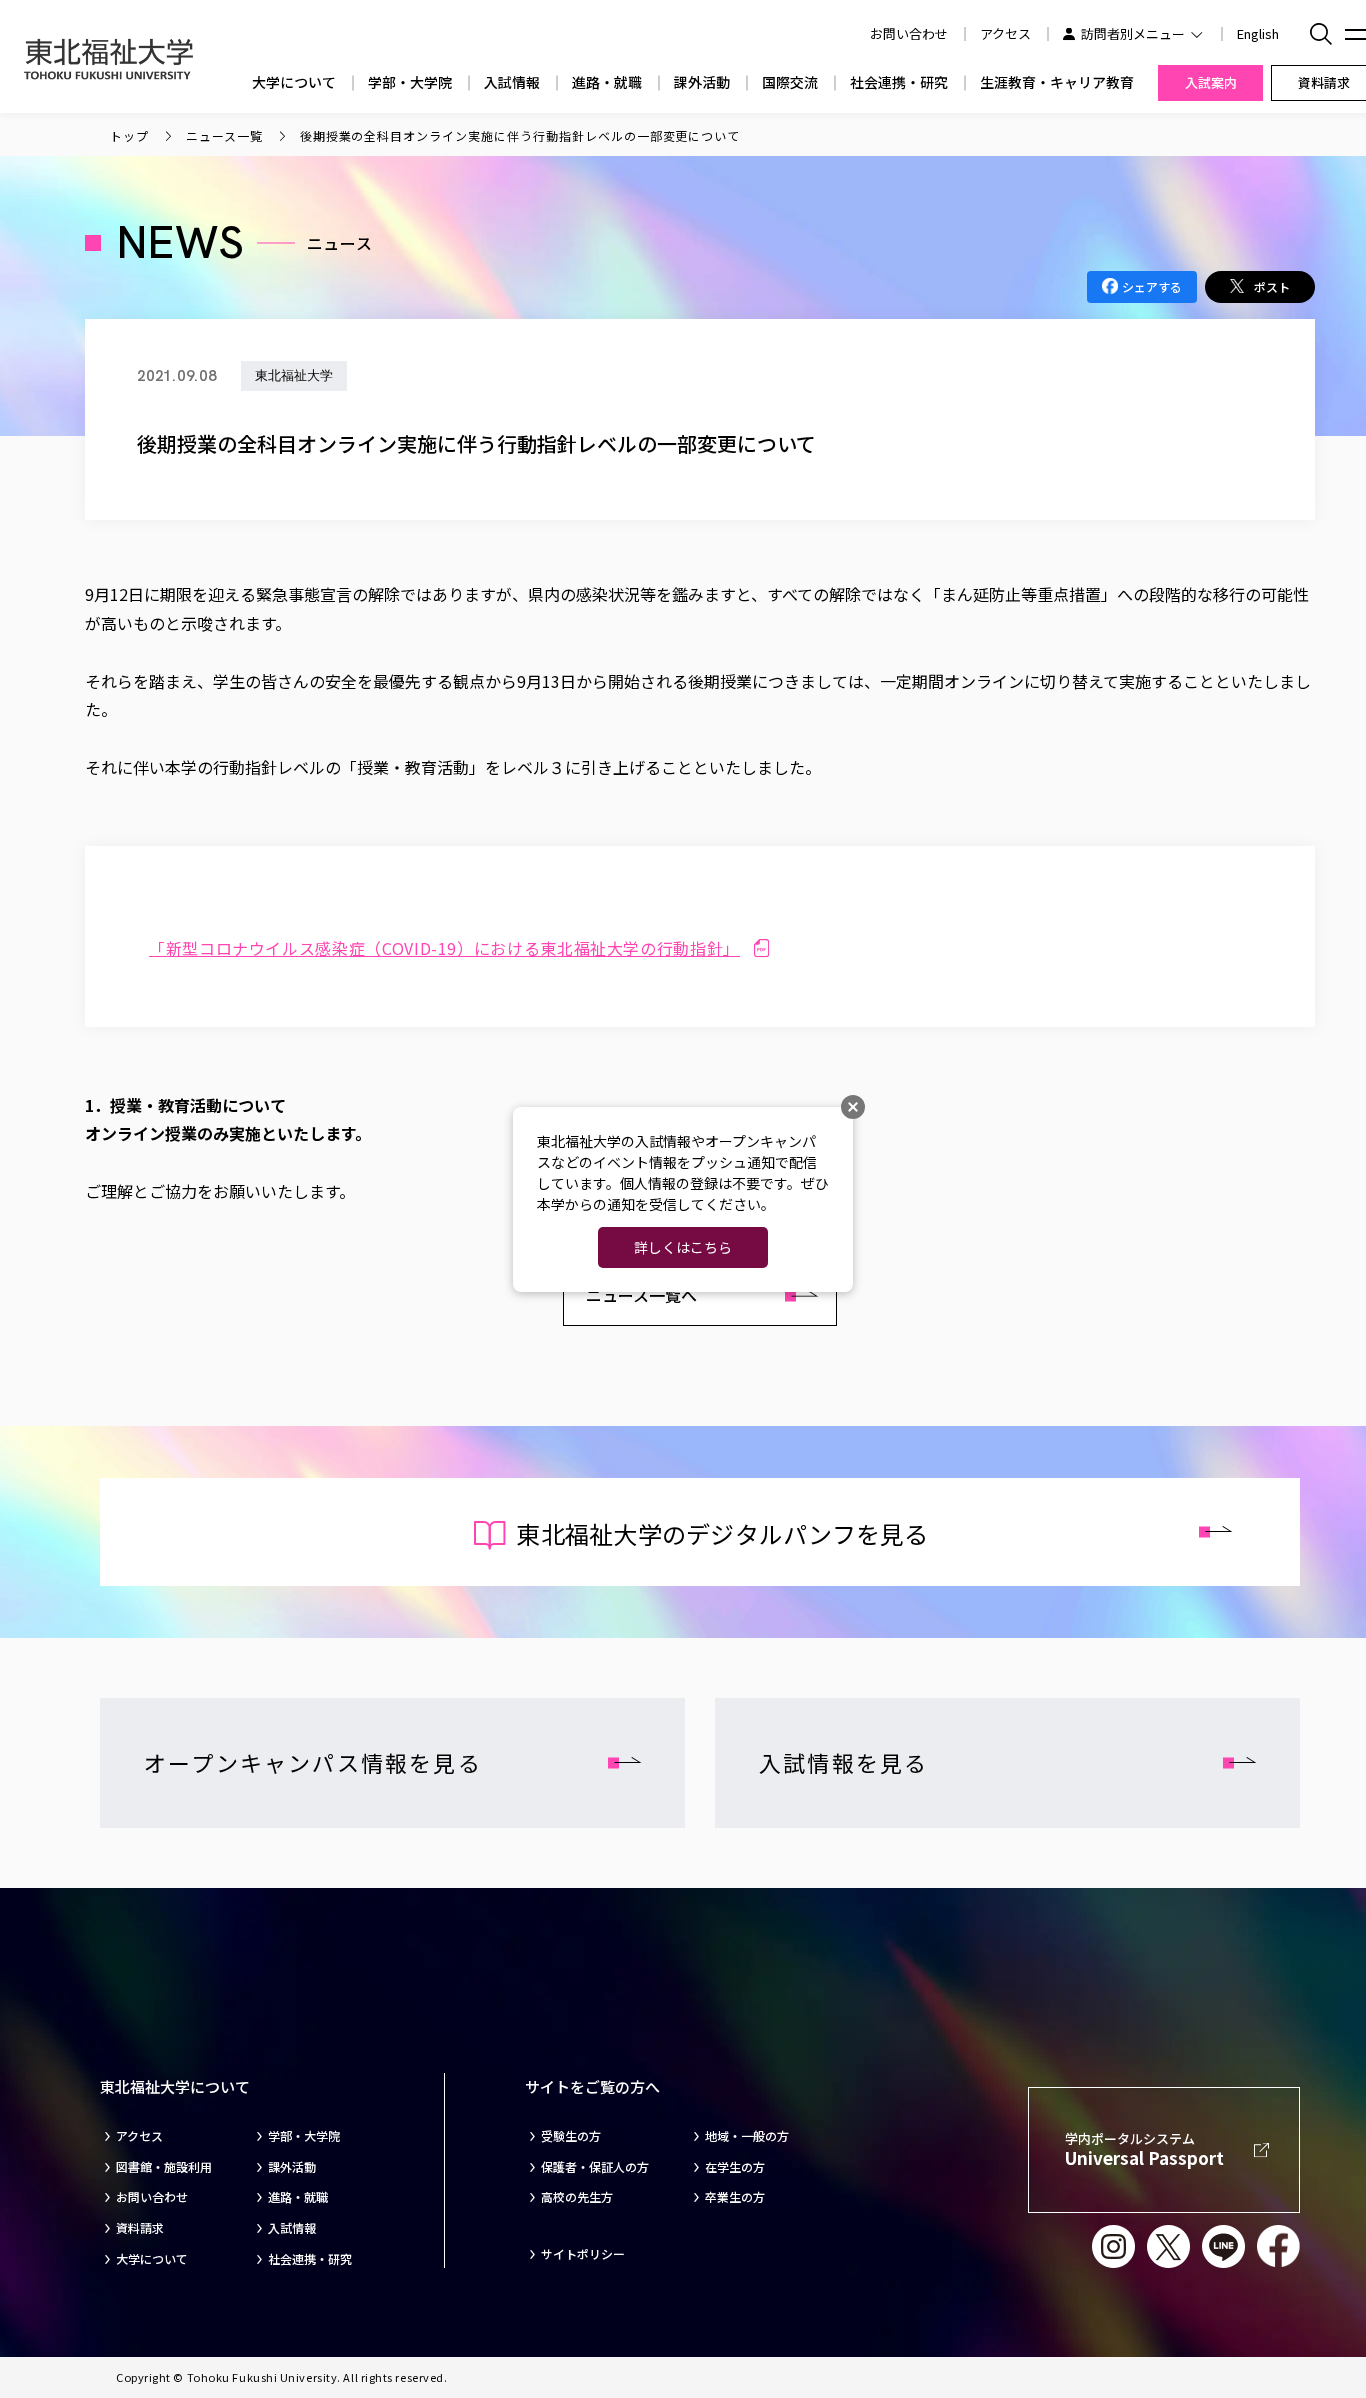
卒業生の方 (735, 2197)
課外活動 (702, 82)
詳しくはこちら (683, 1247)
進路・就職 (607, 82)
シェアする (1152, 286)
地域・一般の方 (747, 2136)
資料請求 (140, 2228)
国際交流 (790, 82)
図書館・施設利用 (164, 2167)
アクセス (1005, 33)
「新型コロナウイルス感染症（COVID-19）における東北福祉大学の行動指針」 (444, 948)
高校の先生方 (577, 2197)
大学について (294, 82)
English (1258, 33)
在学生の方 (735, 2167)
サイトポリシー (583, 2254)
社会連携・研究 (899, 82)
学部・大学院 (410, 82)
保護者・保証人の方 (595, 2167)
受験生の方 (571, 2136)
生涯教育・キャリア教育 (1057, 82)
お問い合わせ (152, 2197)
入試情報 (512, 82)
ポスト (1272, 286)
